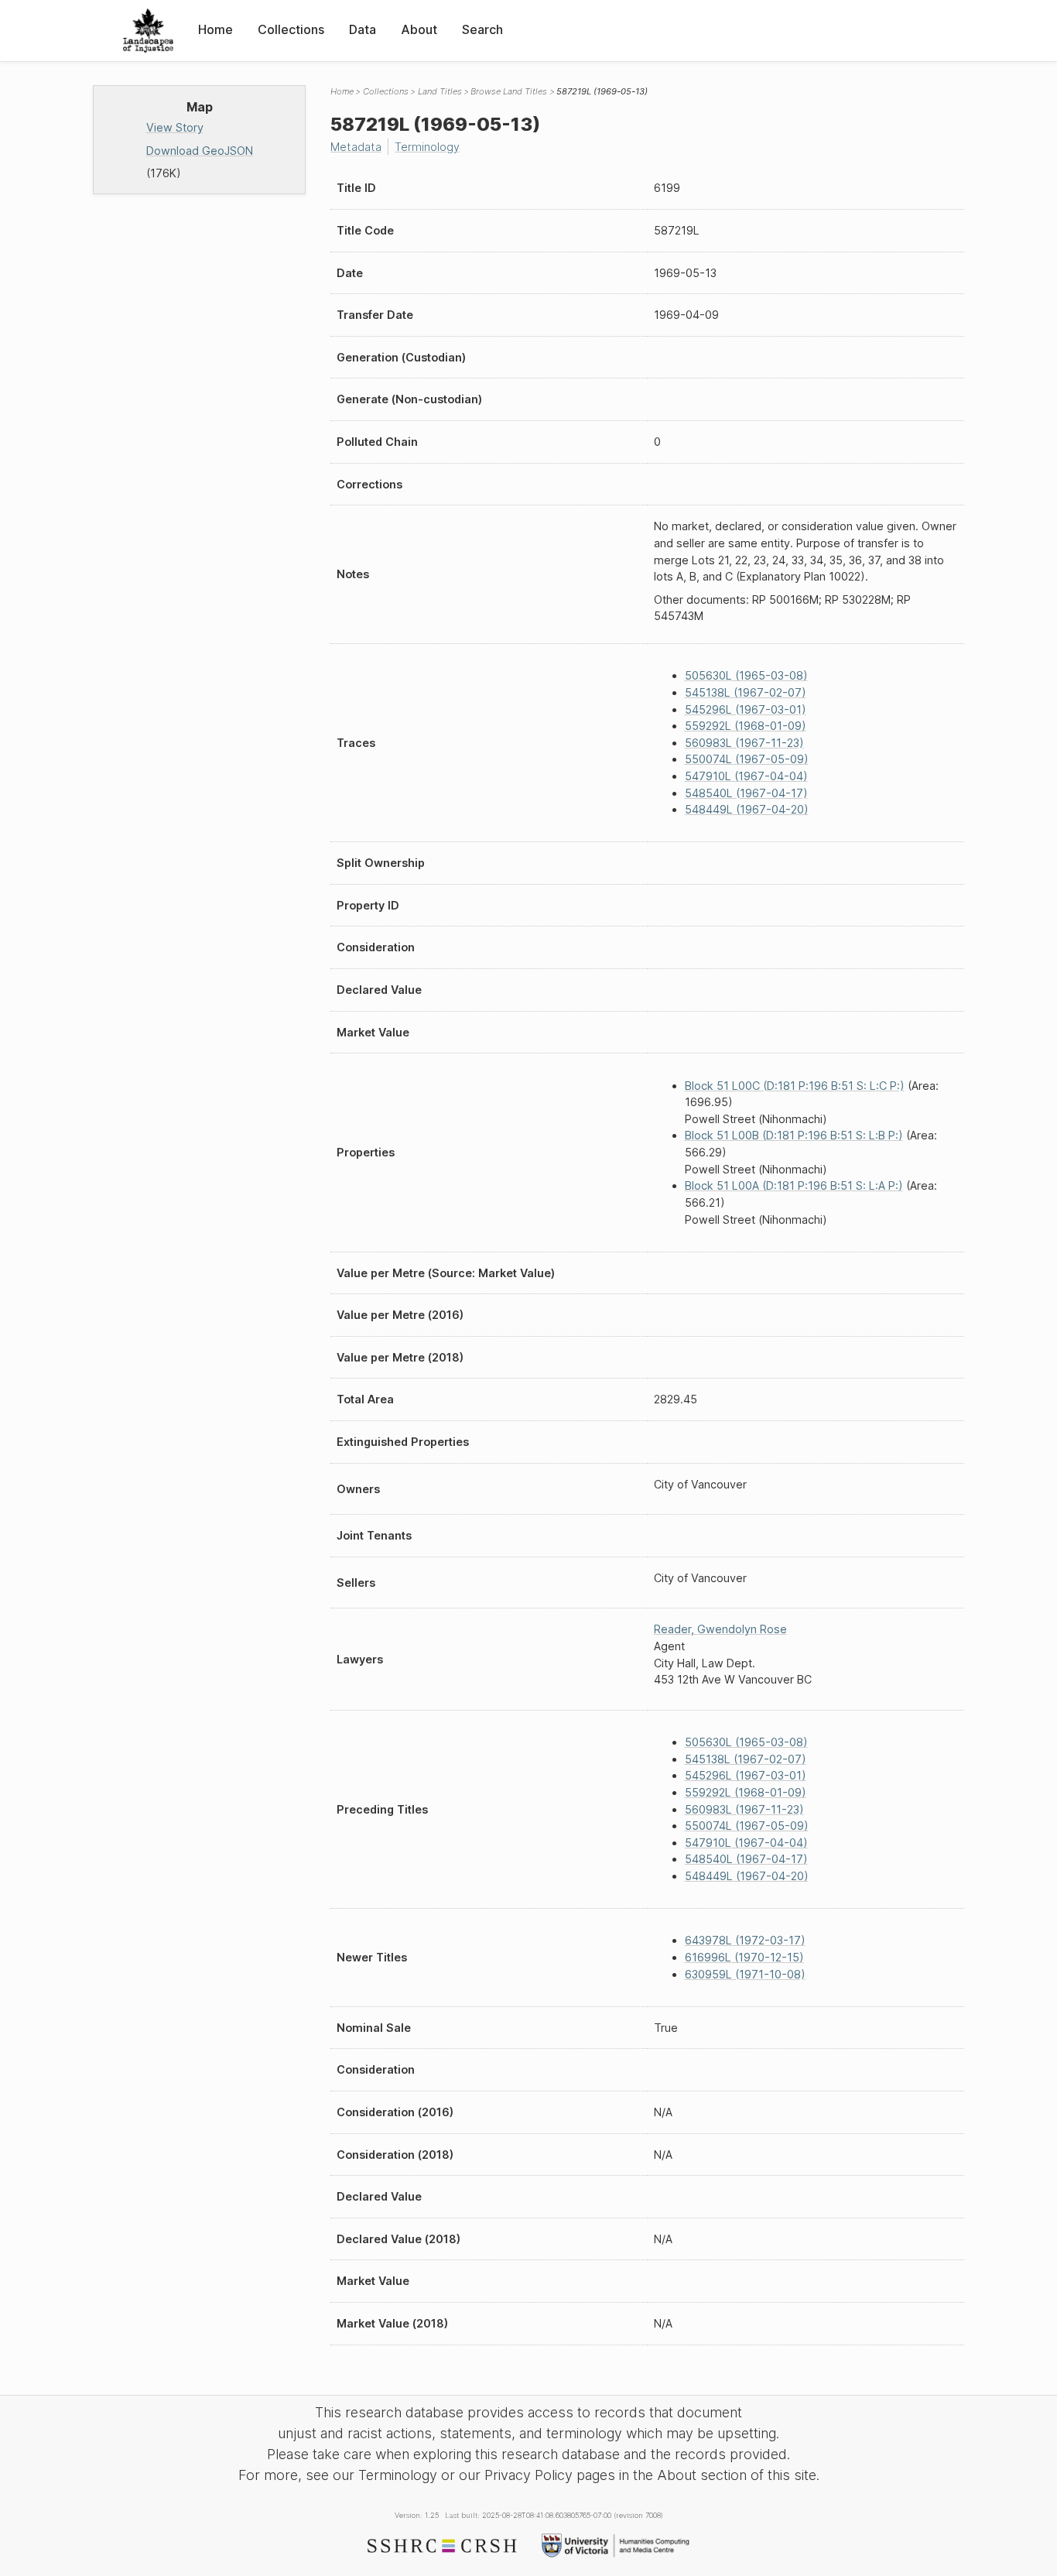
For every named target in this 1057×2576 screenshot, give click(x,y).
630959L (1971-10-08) (745, 1974)
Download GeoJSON (200, 151)
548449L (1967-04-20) (747, 809)
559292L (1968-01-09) (746, 726)
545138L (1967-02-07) (746, 692)
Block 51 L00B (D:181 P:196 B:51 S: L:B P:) (794, 1135)
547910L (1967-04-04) (746, 776)
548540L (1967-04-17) (746, 793)
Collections (291, 29)
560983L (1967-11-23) (744, 743)
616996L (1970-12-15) (744, 1957)
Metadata (356, 147)
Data (363, 29)
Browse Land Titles (509, 91)
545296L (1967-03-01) (746, 709)
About (419, 29)
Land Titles (440, 91)
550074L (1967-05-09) (747, 759)
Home (216, 29)
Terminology (427, 147)
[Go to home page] (148, 31)
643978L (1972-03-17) (745, 1940)
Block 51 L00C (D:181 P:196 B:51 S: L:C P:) (795, 1086)
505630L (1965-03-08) (746, 675)
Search (482, 29)
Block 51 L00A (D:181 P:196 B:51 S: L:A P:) (794, 1185)
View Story (175, 127)
